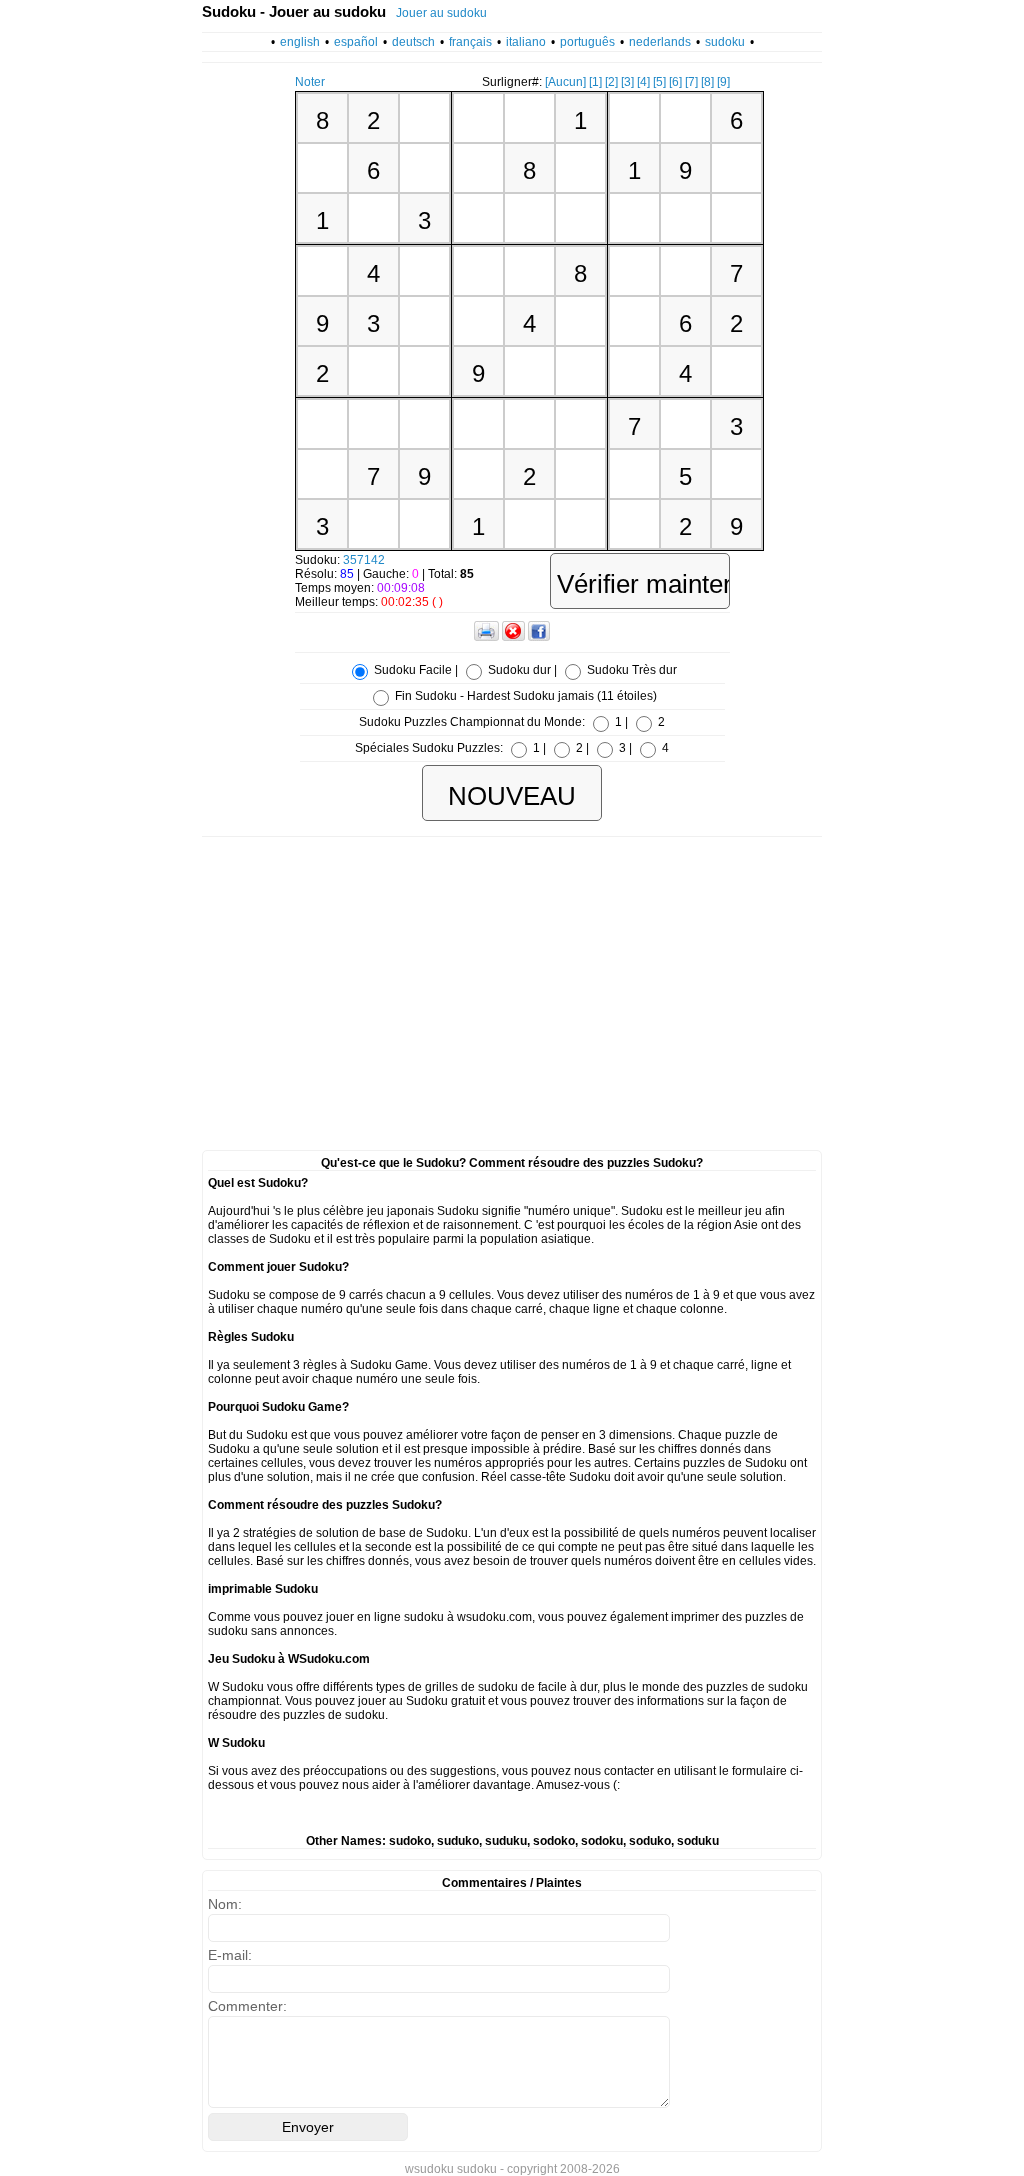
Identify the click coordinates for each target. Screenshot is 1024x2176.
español (356, 42)
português (587, 42)
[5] (659, 82)
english (300, 42)
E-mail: (230, 1955)
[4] (643, 82)
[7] (691, 82)
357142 (364, 560)
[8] (707, 82)
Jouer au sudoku (441, 13)
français (470, 42)
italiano (526, 42)
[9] (723, 82)
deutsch (413, 42)
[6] (675, 82)
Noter (310, 82)
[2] (611, 82)
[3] (627, 82)
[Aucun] (565, 82)
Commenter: (247, 2006)
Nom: (225, 1904)
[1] (595, 82)
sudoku (725, 42)
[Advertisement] (512, 987)
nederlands (660, 42)
